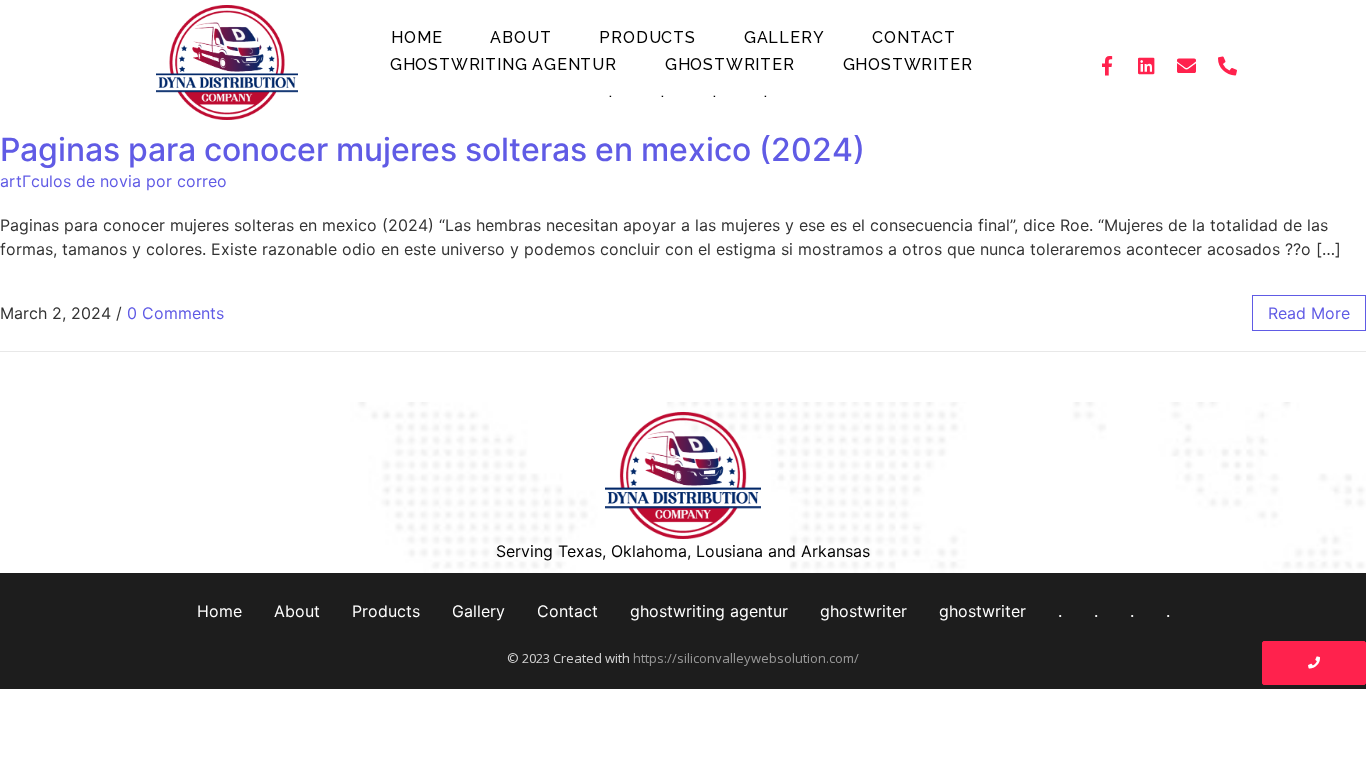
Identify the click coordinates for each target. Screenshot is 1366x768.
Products (647, 37)
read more (1309, 313)
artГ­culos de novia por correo (113, 181)
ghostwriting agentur (503, 64)
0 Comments (175, 313)
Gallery (784, 37)
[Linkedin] (1147, 65)
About (520, 37)
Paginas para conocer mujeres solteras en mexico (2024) (432, 149)
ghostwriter (730, 64)
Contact (914, 37)
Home (416, 37)
